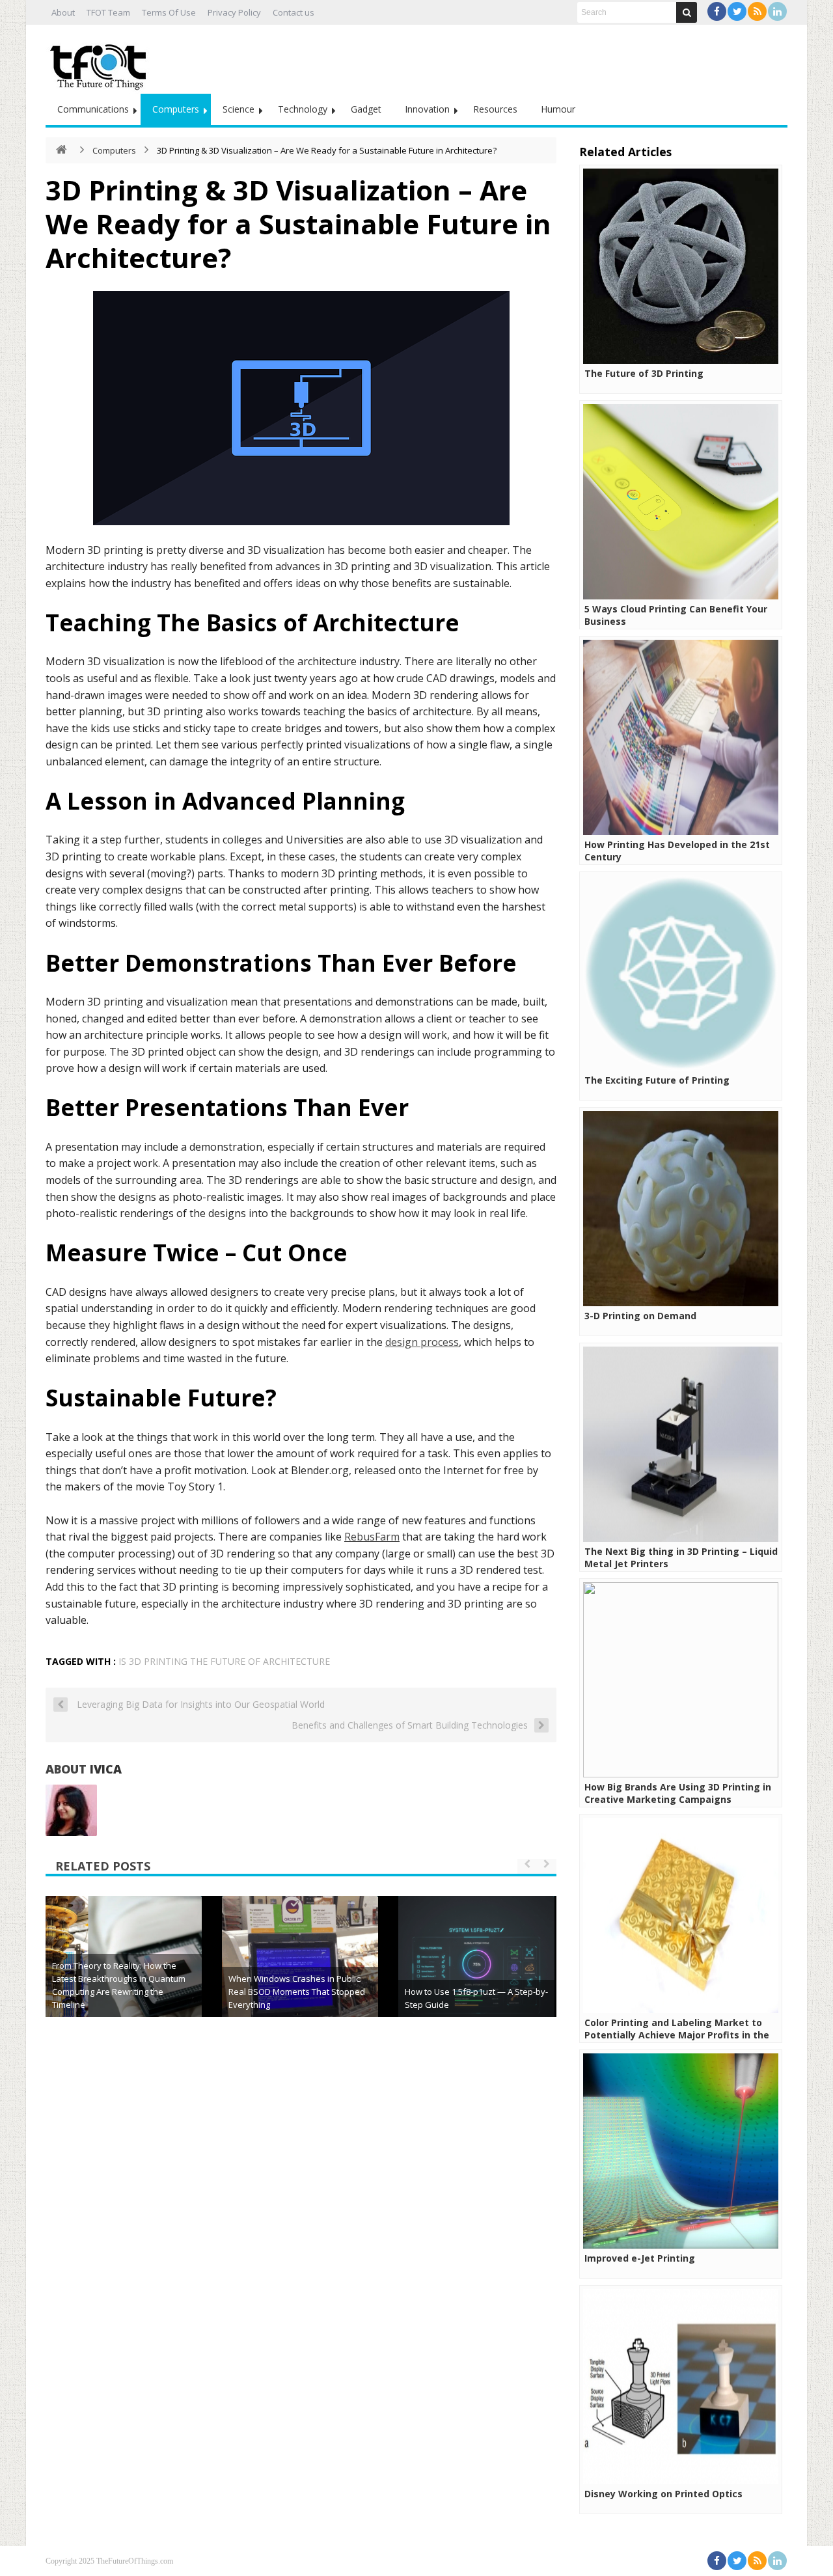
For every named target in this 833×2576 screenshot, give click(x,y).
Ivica (106, 1769)
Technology (303, 109)
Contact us (294, 12)
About (63, 12)
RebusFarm (372, 1537)
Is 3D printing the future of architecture (224, 1661)
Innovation (427, 109)
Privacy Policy (234, 12)
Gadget (366, 109)
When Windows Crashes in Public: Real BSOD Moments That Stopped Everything (297, 1992)
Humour (558, 109)
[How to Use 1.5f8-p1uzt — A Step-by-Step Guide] (476, 1974)
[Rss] (757, 11)
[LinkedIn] (777, 11)
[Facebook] (717, 11)
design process (422, 1342)
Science (239, 109)
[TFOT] (101, 62)
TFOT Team (108, 12)
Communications (93, 109)
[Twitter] (737, 11)
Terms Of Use (169, 12)
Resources (495, 109)
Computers (176, 109)
